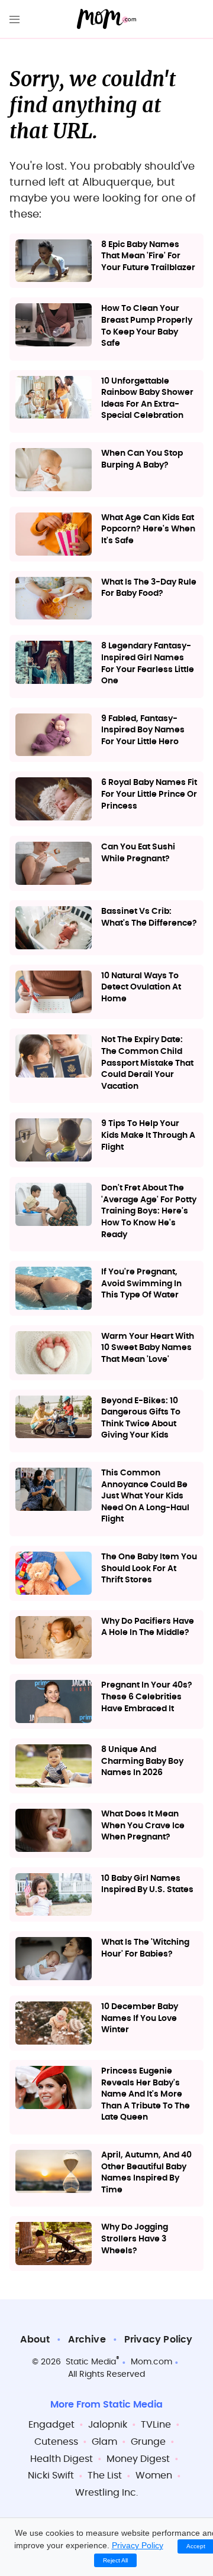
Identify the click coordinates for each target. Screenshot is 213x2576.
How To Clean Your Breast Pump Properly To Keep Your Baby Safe (147, 326)
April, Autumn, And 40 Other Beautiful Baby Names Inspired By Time (146, 2173)
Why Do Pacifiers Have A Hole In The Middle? (148, 1627)
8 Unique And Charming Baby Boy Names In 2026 (142, 1761)
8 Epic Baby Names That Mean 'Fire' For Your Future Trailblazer (148, 256)
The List (105, 2476)
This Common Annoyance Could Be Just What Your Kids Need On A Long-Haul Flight (145, 1496)
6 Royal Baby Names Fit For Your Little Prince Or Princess (149, 794)
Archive (87, 2340)
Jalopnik (108, 2425)
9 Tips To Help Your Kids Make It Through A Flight (148, 1135)
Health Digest (62, 2459)
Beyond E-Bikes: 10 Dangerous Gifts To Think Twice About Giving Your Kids (141, 1418)
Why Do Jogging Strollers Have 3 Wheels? (135, 2239)
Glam (104, 2442)
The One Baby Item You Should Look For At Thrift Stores (149, 1568)
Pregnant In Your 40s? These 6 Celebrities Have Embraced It (147, 1697)
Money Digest (138, 2459)
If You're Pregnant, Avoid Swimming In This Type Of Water (141, 1284)
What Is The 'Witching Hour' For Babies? (145, 1948)
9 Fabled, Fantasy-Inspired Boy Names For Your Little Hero (143, 730)
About (35, 2340)
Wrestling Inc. (106, 2493)
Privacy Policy (159, 2340)
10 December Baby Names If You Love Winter (140, 2018)
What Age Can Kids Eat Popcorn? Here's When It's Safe (148, 529)
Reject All (115, 2560)
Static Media (91, 2362)
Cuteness (56, 2442)
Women (154, 2476)
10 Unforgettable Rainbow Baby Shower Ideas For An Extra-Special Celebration (147, 399)
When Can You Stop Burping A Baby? (142, 459)
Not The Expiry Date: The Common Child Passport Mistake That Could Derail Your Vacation (147, 1063)
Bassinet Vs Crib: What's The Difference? (149, 917)
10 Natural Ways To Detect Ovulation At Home (141, 987)
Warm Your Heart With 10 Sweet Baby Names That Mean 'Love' (148, 1348)
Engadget (51, 2425)
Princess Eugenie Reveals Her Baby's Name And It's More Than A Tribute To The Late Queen (146, 2094)
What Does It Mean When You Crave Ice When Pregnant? (143, 1826)
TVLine (156, 2425)
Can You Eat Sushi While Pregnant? (138, 853)
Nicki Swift (51, 2476)
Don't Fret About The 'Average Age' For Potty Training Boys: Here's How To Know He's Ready (149, 1211)
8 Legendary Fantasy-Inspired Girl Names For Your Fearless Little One (148, 664)
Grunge (148, 2442)
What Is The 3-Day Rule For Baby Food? (149, 588)
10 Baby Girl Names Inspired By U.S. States (147, 1884)
